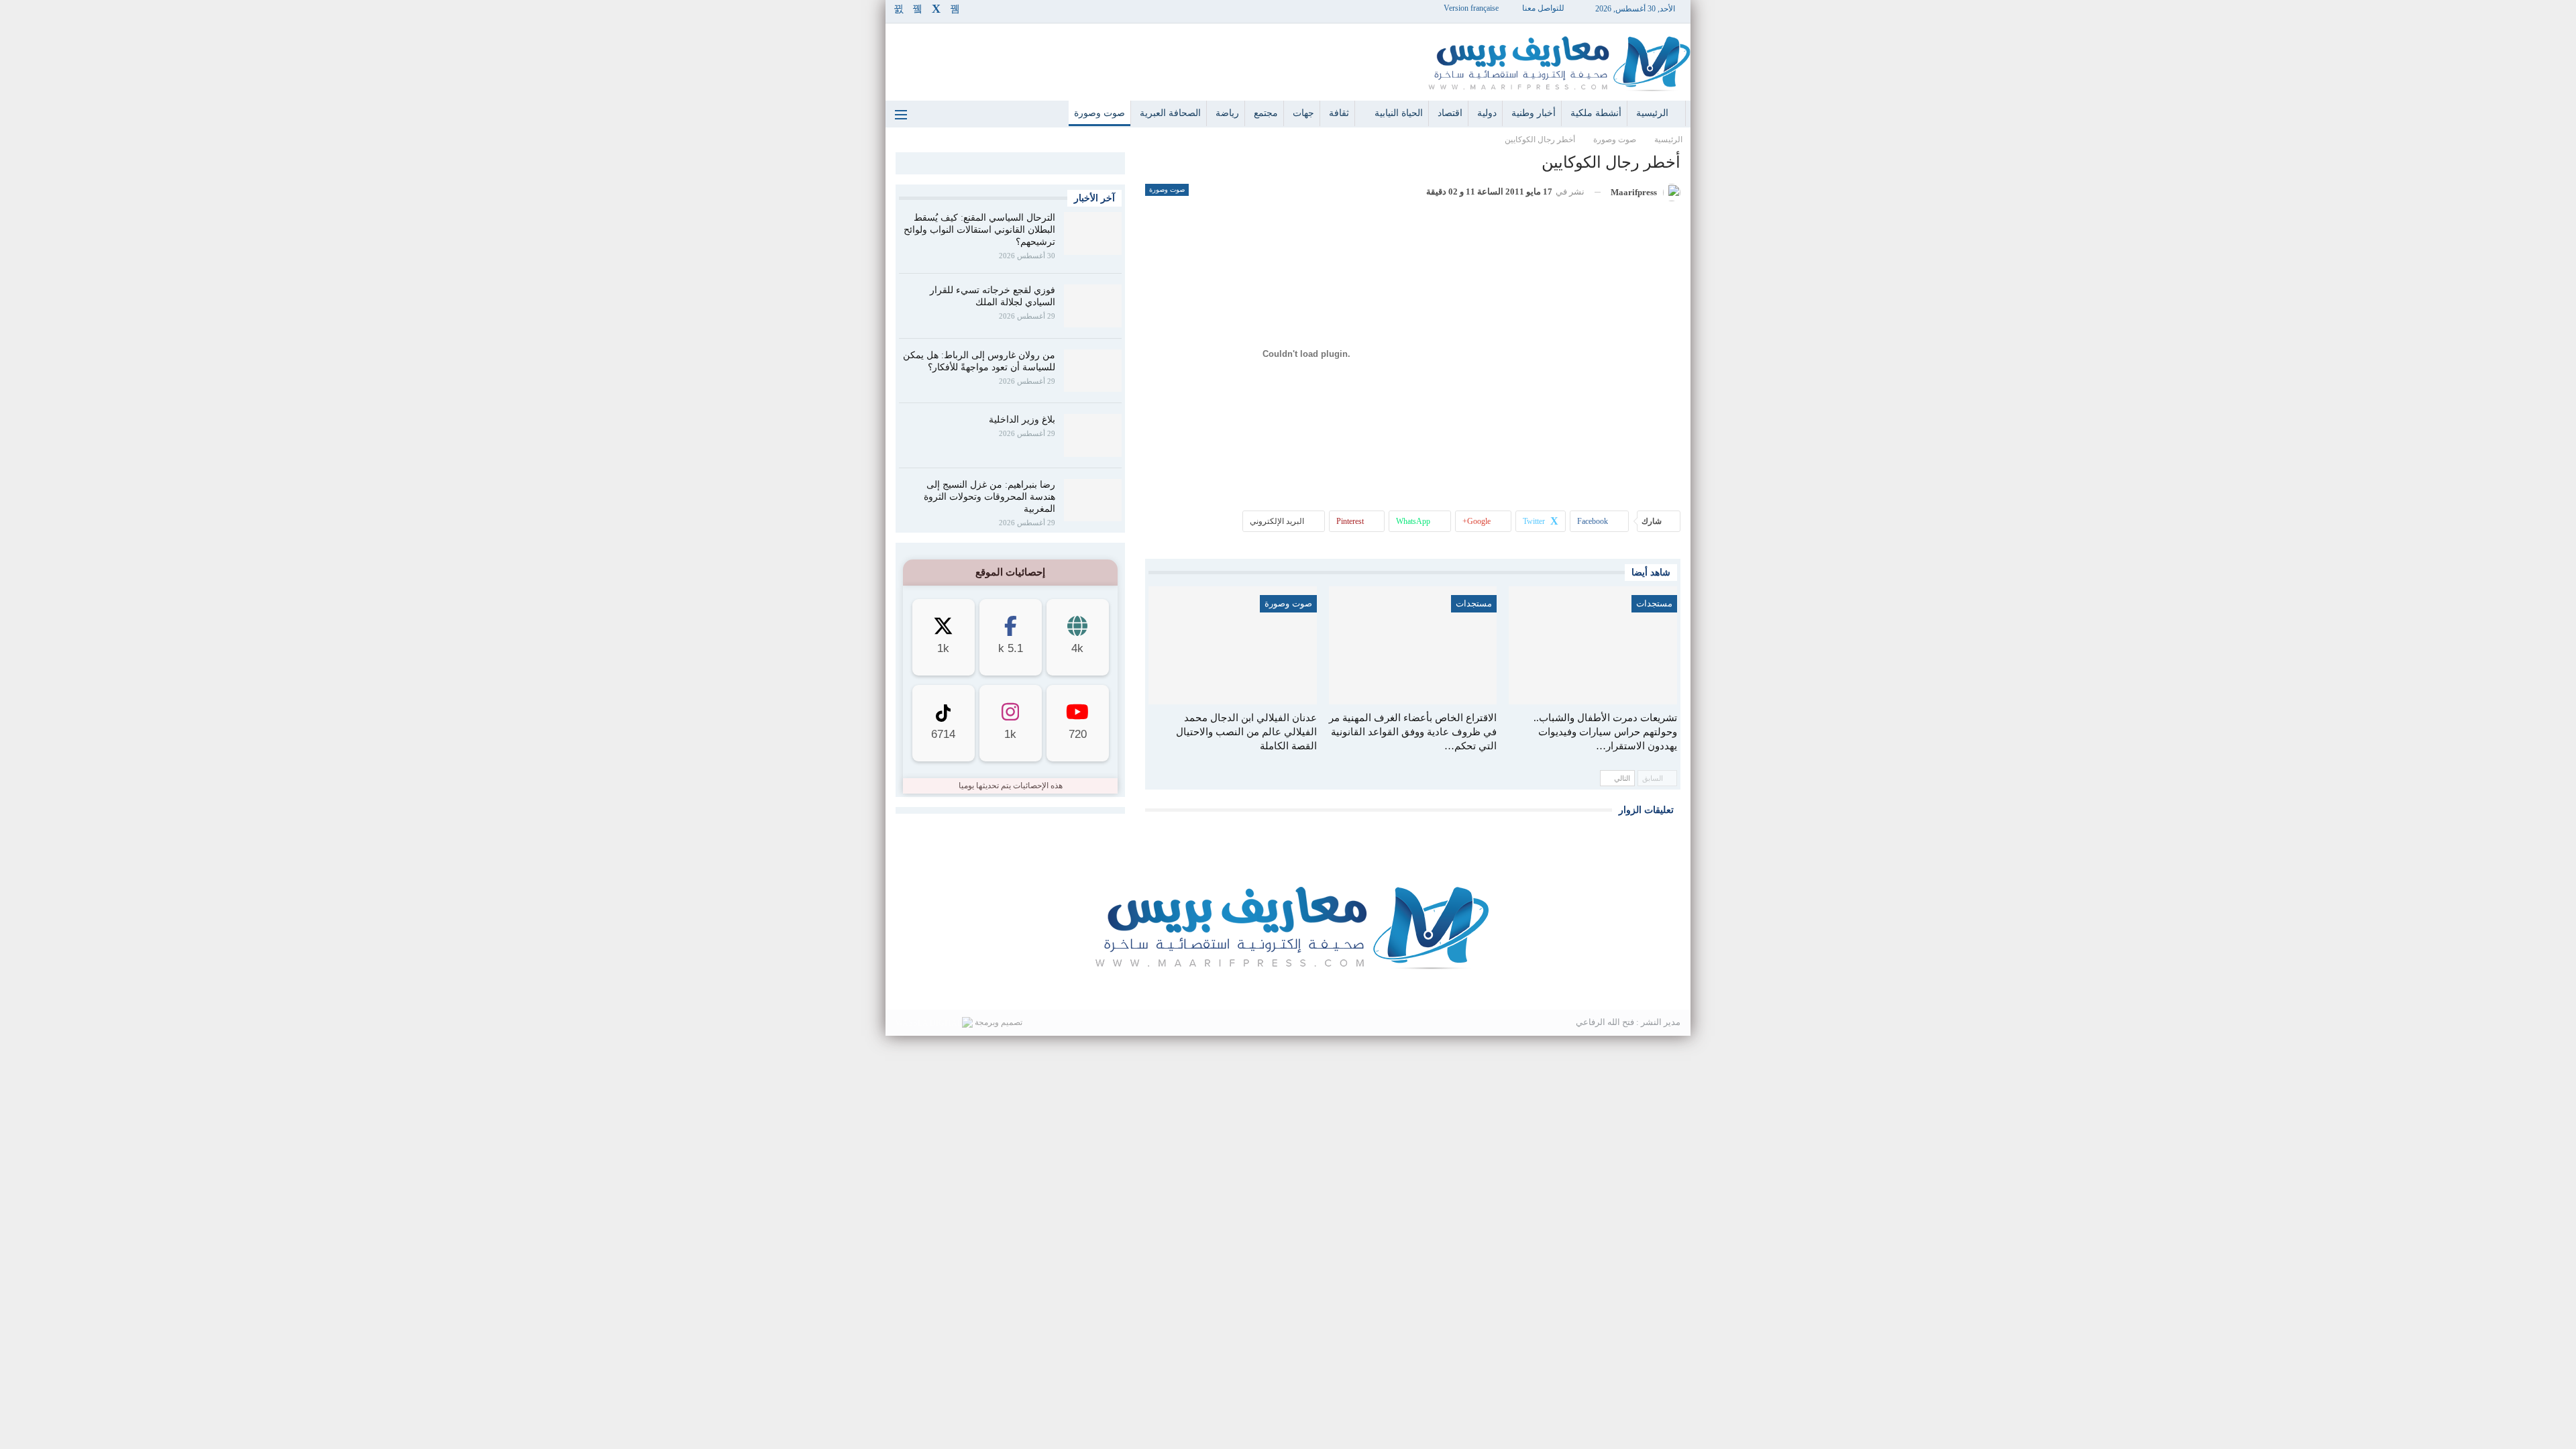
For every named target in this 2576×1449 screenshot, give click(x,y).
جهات (1303, 113)
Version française (1471, 8)
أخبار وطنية (1534, 113)
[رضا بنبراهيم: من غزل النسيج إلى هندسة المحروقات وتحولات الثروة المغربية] (1093, 500)
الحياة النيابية (1399, 113)
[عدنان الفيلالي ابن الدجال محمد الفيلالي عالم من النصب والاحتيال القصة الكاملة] (1233, 645)
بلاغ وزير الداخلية (1022, 420)
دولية (1487, 113)
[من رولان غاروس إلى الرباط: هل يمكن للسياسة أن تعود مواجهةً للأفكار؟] (1093, 371)
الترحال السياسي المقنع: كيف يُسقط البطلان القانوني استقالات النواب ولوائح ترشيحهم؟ (979, 230)
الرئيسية (1652, 113)
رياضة (1227, 113)
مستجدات (1654, 603)
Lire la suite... (1288, 988)
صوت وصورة (1099, 113)
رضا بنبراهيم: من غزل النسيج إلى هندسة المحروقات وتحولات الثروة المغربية (989, 497)
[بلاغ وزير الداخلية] (1093, 435)
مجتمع (1266, 113)
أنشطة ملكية (1596, 113)
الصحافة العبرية (1170, 113)
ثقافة (1339, 113)
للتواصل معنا (1543, 8)
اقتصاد (1450, 113)
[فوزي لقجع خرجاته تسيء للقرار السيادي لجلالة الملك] (1093, 306)
